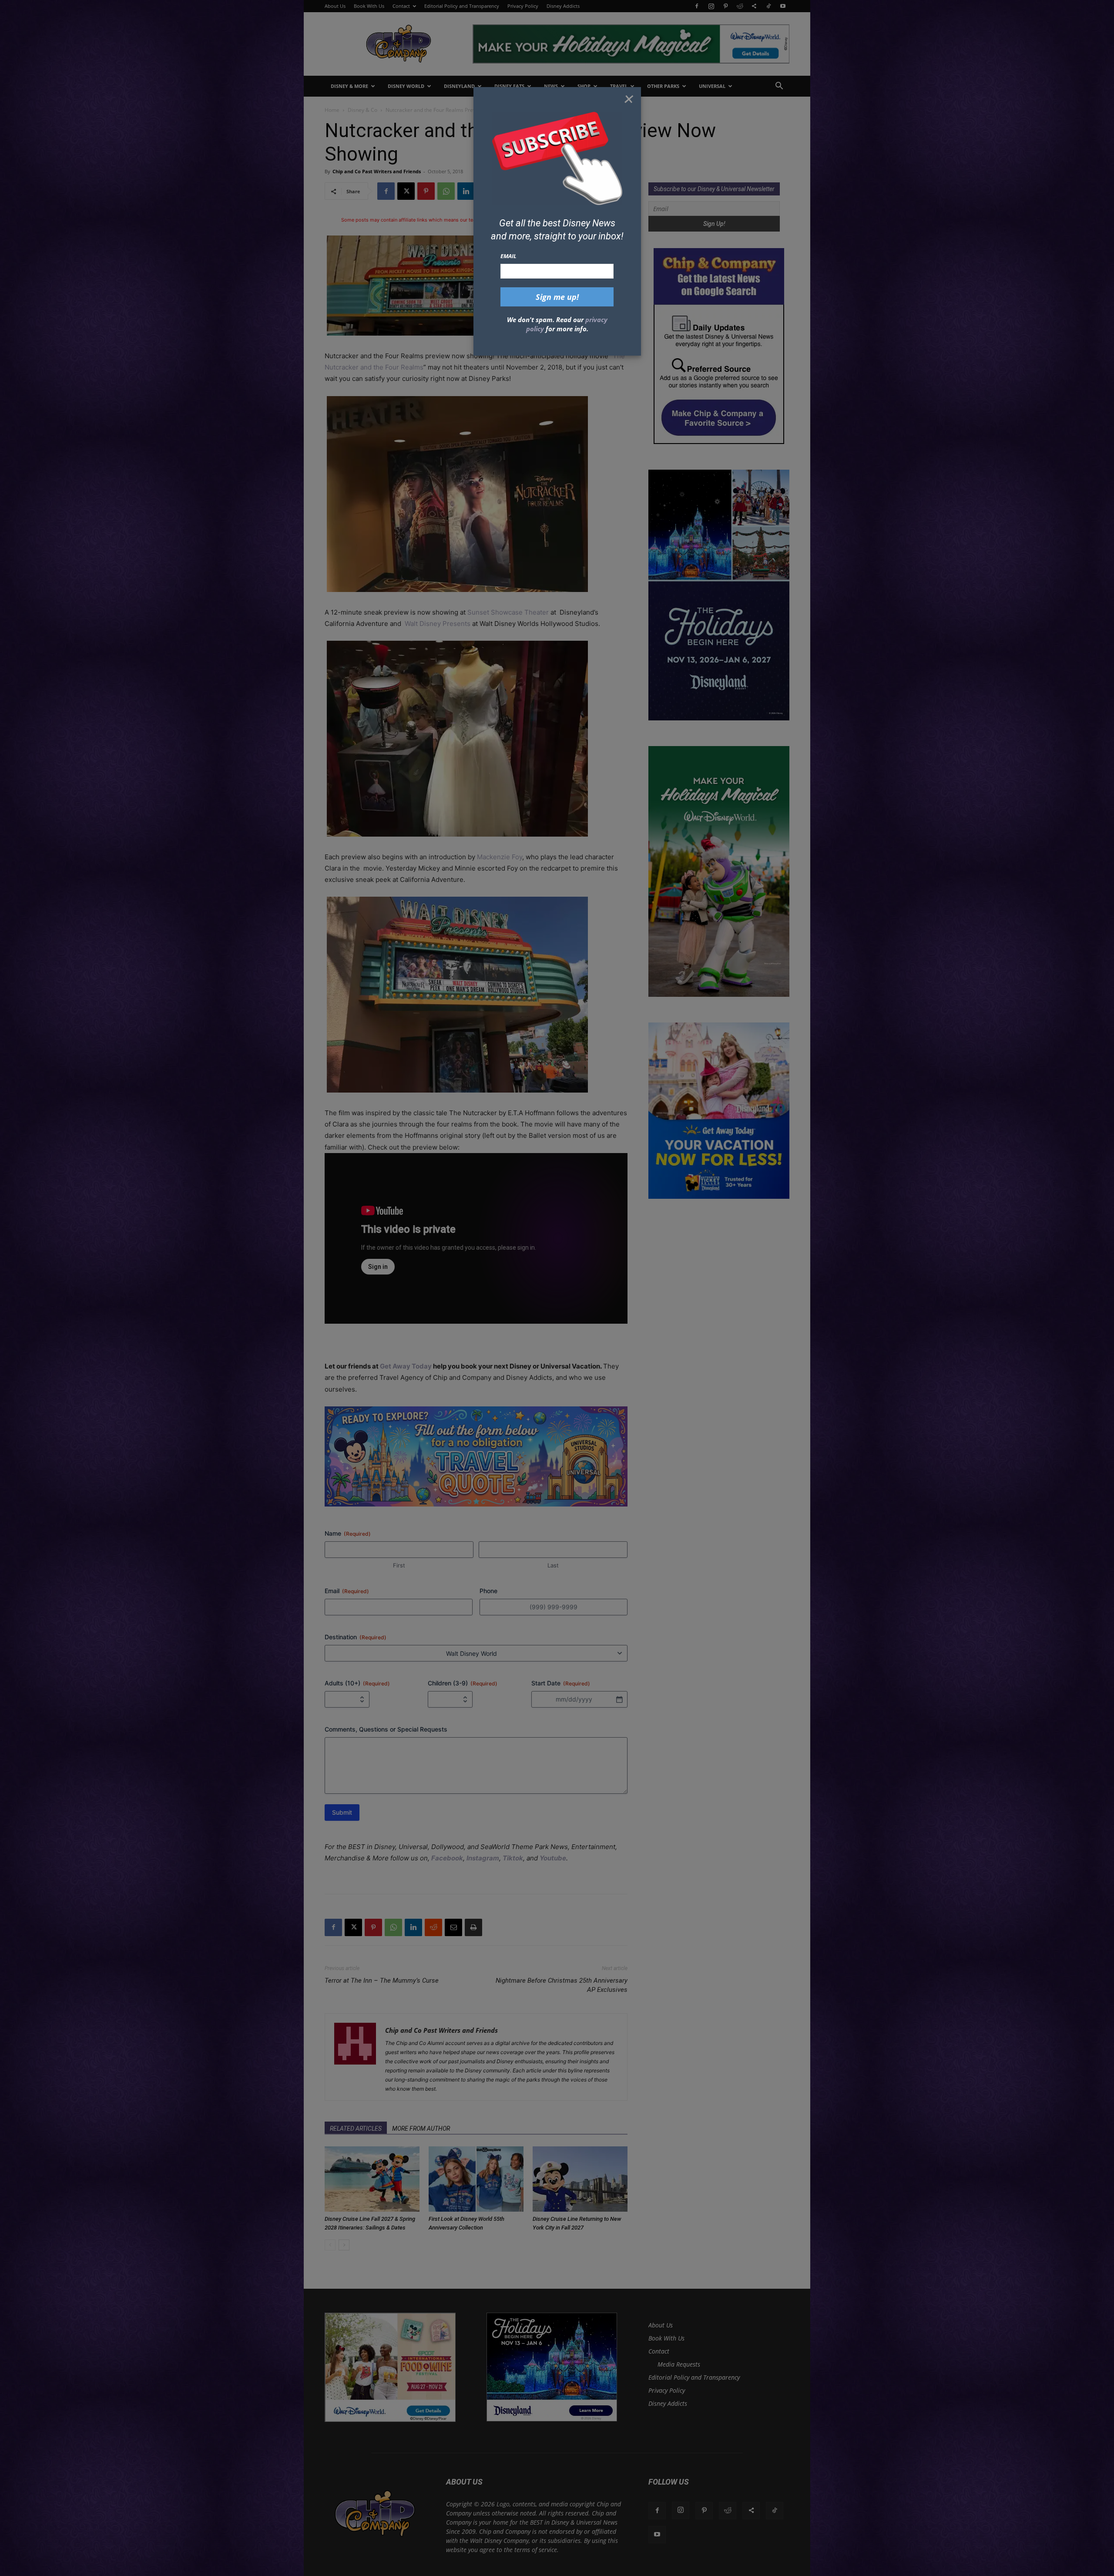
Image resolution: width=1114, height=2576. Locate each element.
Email (508, 256)
